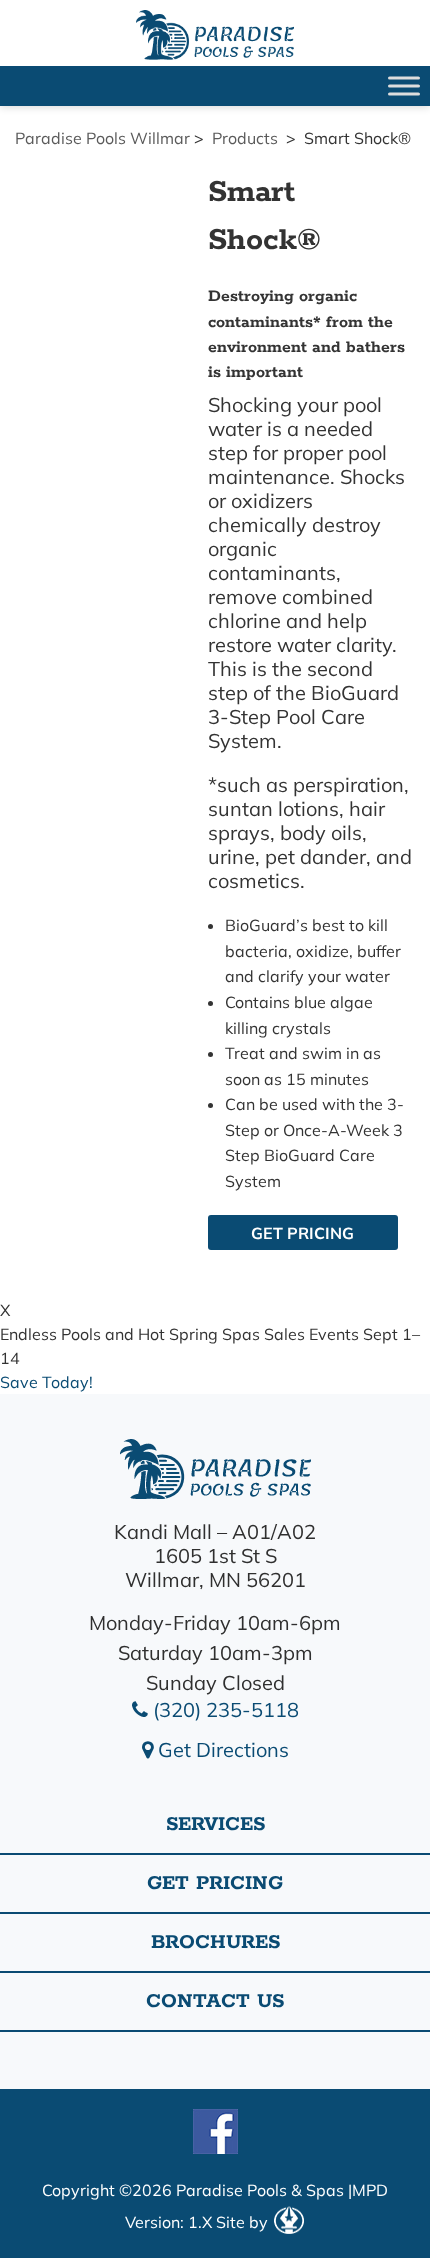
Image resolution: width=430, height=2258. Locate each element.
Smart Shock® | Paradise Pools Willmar (215, 35)
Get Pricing (302, 1233)
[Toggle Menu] (404, 85)
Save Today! (46, 1382)
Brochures (215, 1942)
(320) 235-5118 (223, 1709)
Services (215, 1824)
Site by (244, 2222)
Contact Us (215, 2001)
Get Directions (221, 1749)
